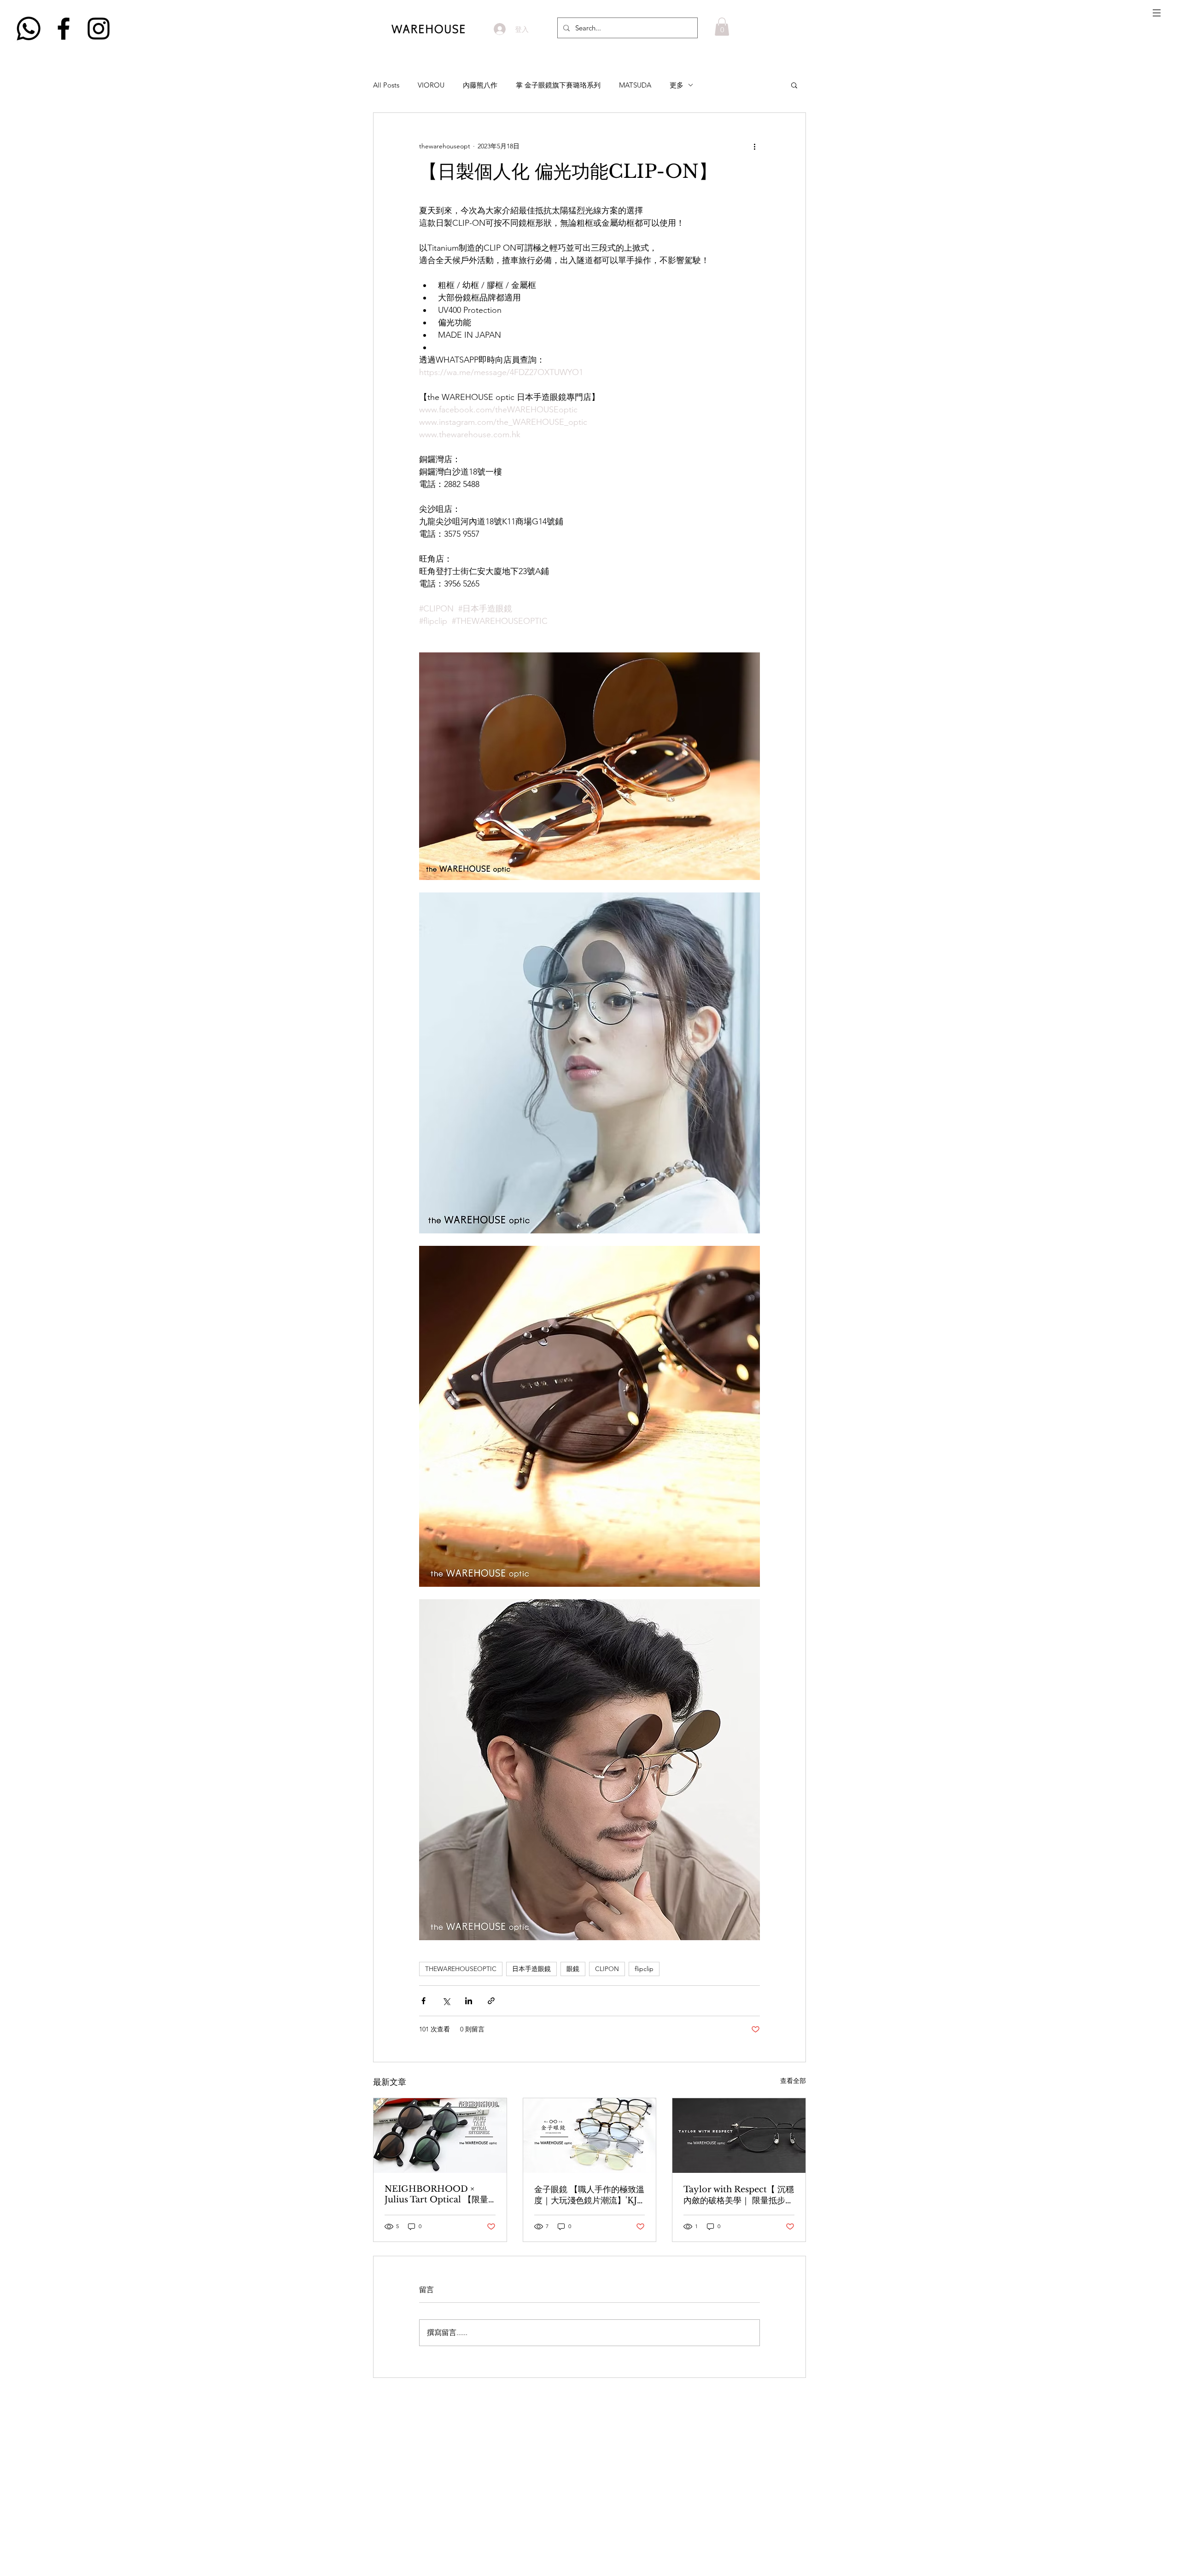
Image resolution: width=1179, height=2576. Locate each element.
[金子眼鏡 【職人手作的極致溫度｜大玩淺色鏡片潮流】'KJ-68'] (590, 2136)
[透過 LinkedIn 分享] (469, 2001)
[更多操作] (754, 146)
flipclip (644, 1969)
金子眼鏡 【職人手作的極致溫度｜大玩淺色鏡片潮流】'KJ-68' (589, 2195)
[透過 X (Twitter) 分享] (446, 2001)
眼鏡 (573, 1969)
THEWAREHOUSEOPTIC (461, 1969)
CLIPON (607, 1969)
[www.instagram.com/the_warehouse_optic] (99, 29)
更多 (677, 85)
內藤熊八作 (480, 85)
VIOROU (431, 85)
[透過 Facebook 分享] (423, 2001)
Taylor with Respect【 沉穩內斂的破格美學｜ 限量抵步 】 (739, 2195)
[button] (1157, 13)
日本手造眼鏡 (531, 1969)
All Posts (386, 85)
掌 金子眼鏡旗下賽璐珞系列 (558, 85)
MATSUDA (635, 85)
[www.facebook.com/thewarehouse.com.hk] (64, 29)
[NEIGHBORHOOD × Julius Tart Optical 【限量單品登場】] (440, 2136)
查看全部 (793, 2081)
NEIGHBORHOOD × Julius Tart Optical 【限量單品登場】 (436, 2195)
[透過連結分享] (491, 2001)
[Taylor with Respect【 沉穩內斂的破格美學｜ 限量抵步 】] (739, 2136)
